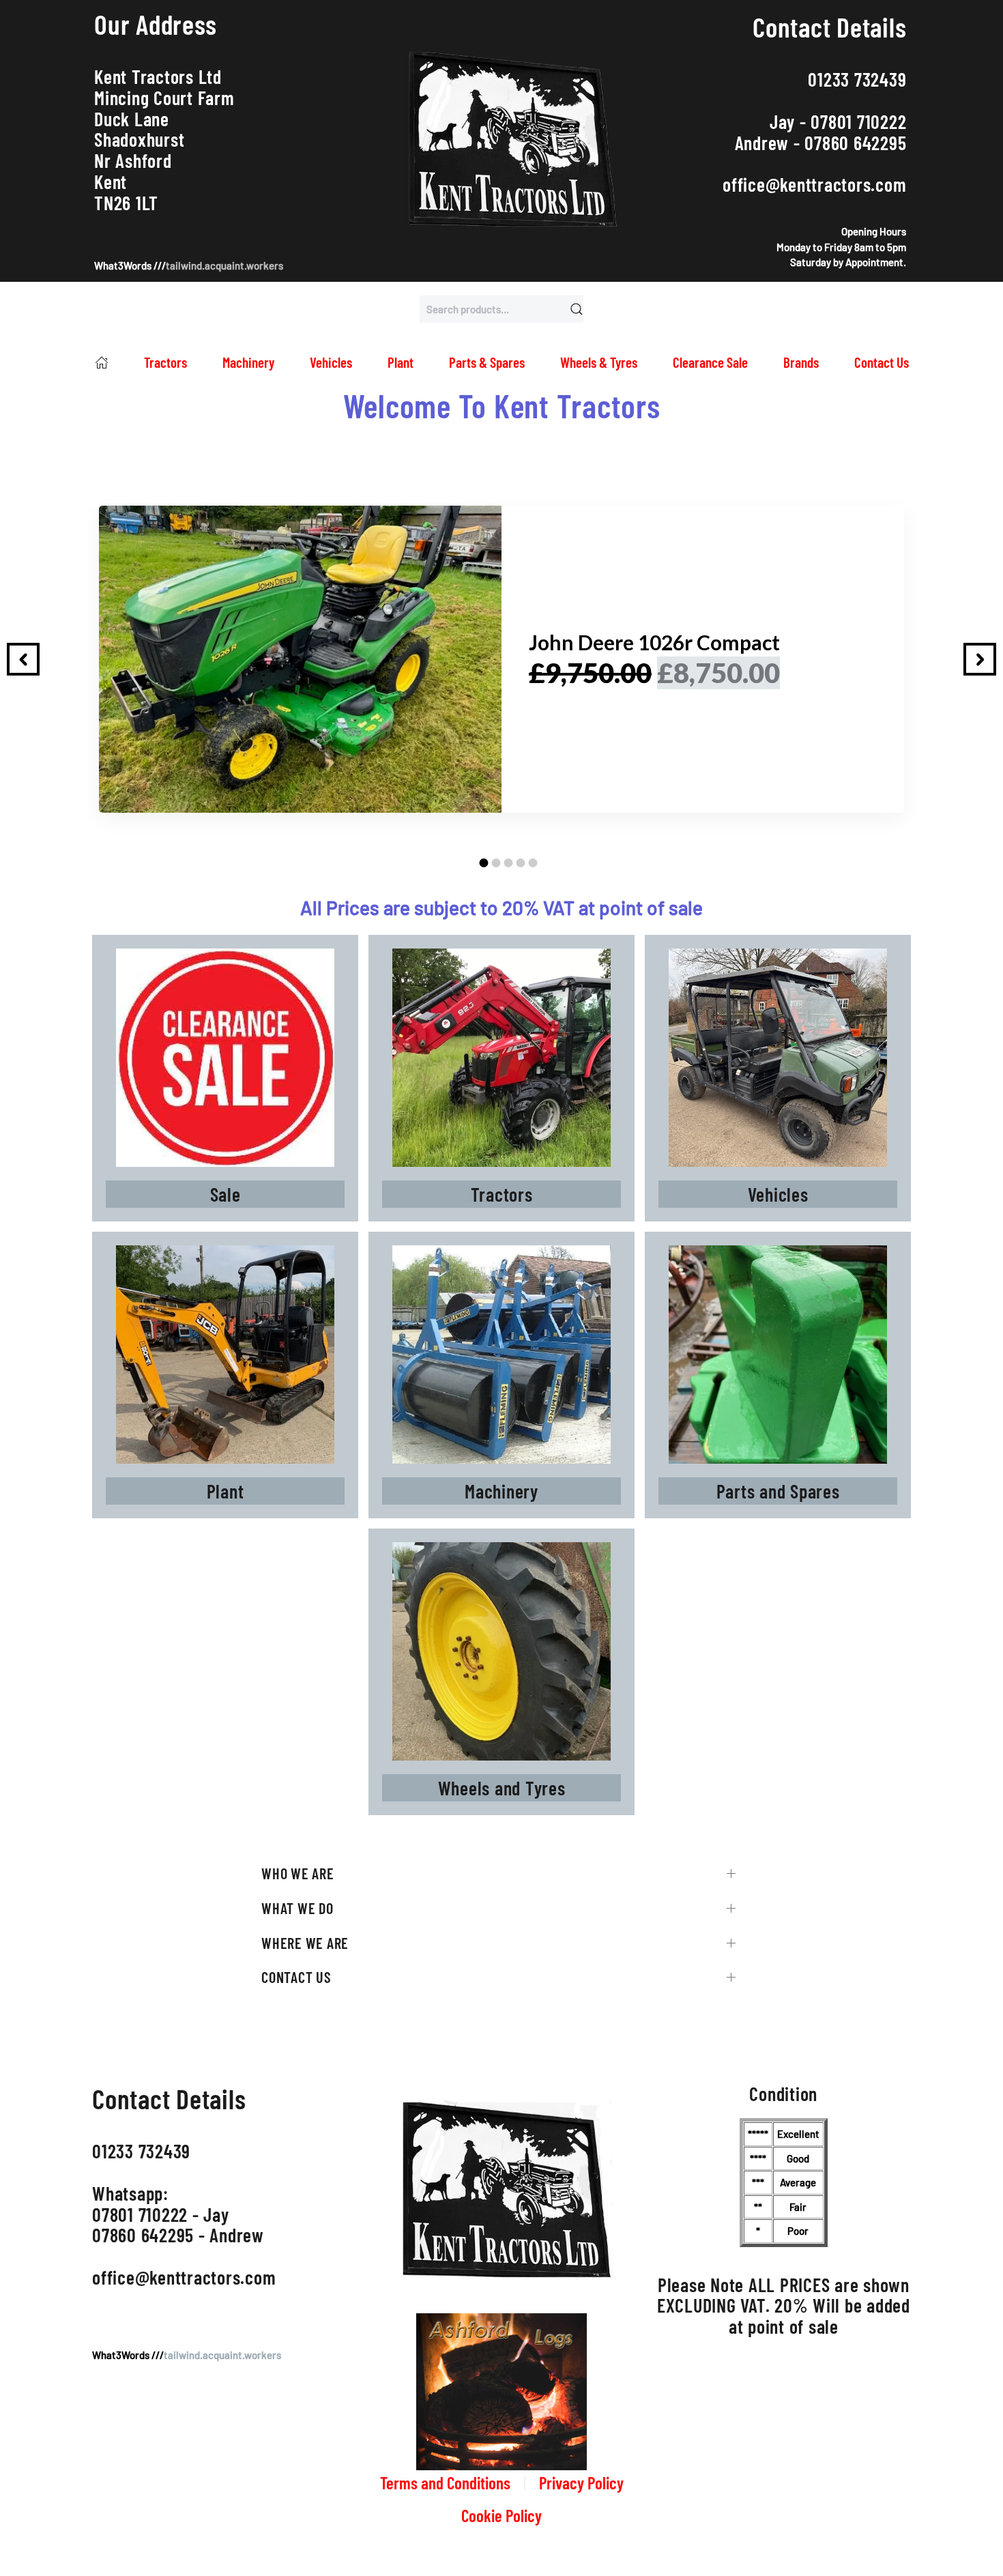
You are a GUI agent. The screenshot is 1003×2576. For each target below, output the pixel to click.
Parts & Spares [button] (487, 362)
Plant (401, 362)
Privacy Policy (581, 2483)
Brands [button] (801, 362)
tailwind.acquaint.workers (224, 265)
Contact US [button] (296, 1977)
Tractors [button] (165, 362)
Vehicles (331, 362)
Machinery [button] (248, 362)
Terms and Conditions (445, 2483)
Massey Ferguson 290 (628, 642)
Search (577, 309)
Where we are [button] (305, 1943)
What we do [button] (297, 1908)
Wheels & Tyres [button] (599, 362)
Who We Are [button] (298, 1873)
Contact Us (882, 362)
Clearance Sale (710, 362)
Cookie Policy (501, 2515)
